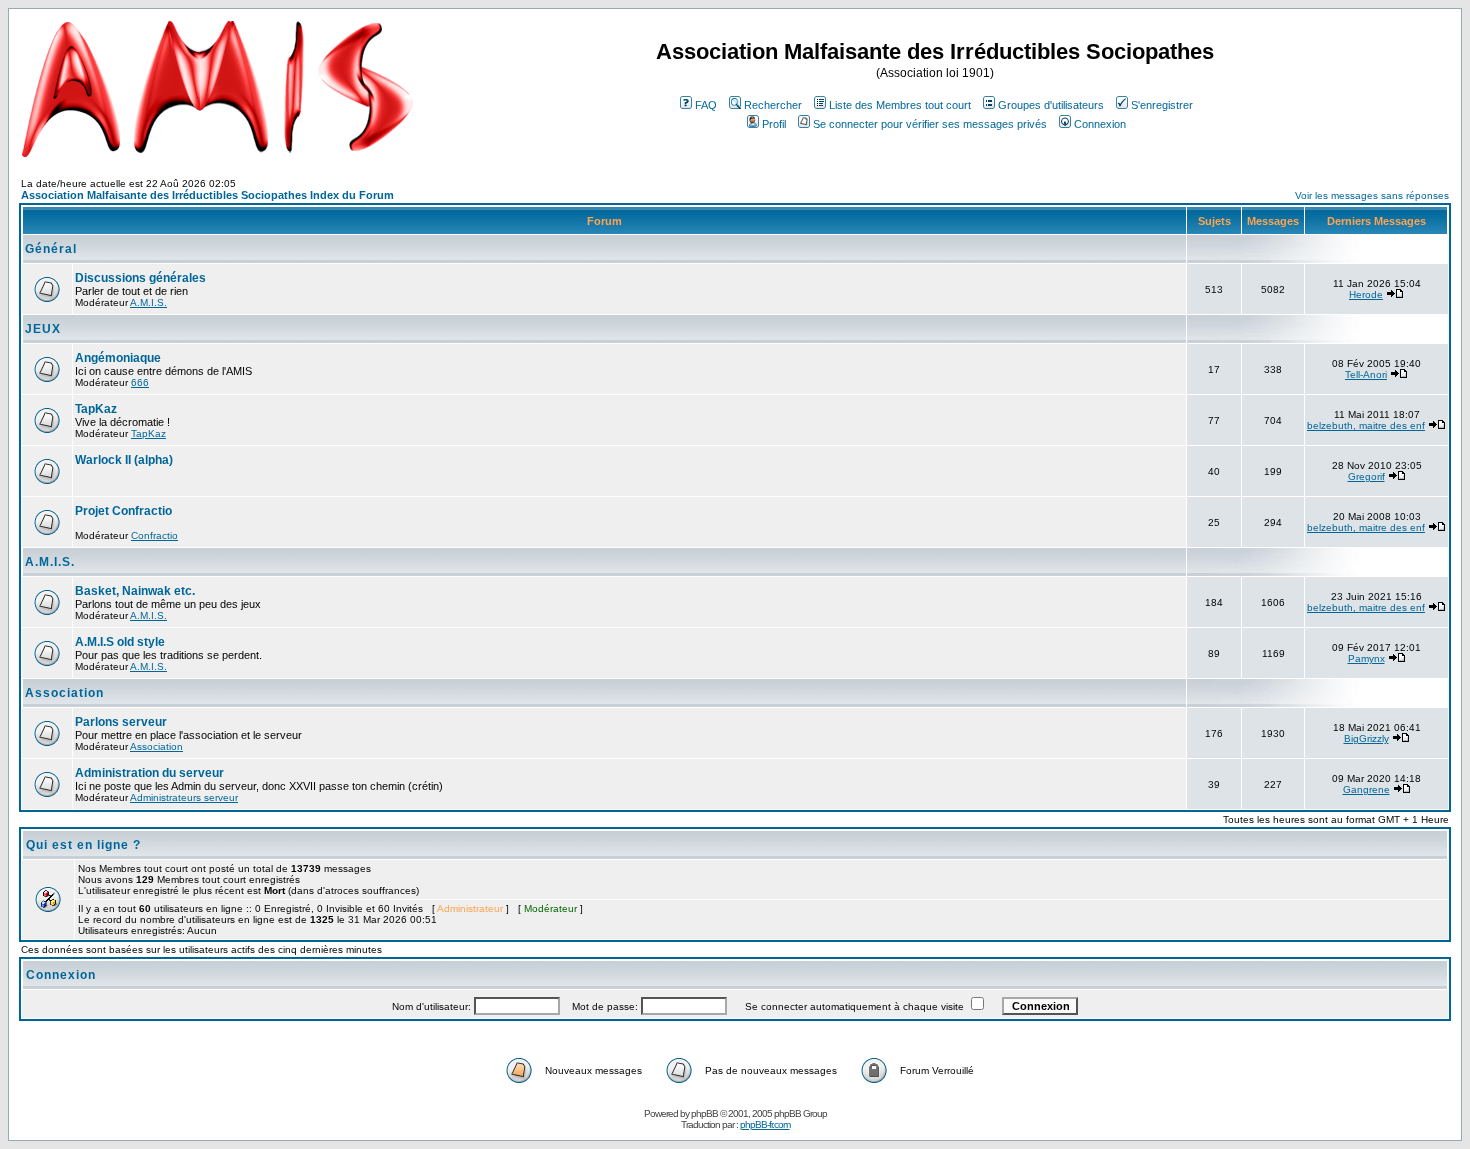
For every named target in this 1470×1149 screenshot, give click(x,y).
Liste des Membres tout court (900, 105)
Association (64, 693)
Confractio (154, 535)
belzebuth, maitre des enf (1366, 425)
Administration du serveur (149, 773)
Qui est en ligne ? (83, 845)
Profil (774, 124)
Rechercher (773, 105)
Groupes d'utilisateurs (1051, 105)
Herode (1366, 294)
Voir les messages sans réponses (1372, 195)
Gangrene (1366, 789)
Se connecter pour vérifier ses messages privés (930, 124)
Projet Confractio (123, 511)
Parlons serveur (121, 722)
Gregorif (1366, 476)
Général (51, 249)
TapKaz (96, 409)
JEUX (43, 329)
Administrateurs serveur (184, 797)
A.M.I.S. (148, 302)
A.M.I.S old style (120, 642)
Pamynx (1366, 658)
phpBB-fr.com (765, 1124)
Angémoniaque (118, 358)
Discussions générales (140, 278)
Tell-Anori (1366, 374)
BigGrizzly (1366, 738)
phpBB (704, 1113)
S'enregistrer (1162, 105)
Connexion (1100, 124)
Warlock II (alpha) (124, 460)
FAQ (706, 105)
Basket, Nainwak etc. (135, 591)
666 (140, 382)
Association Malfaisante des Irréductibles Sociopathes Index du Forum (207, 195)
